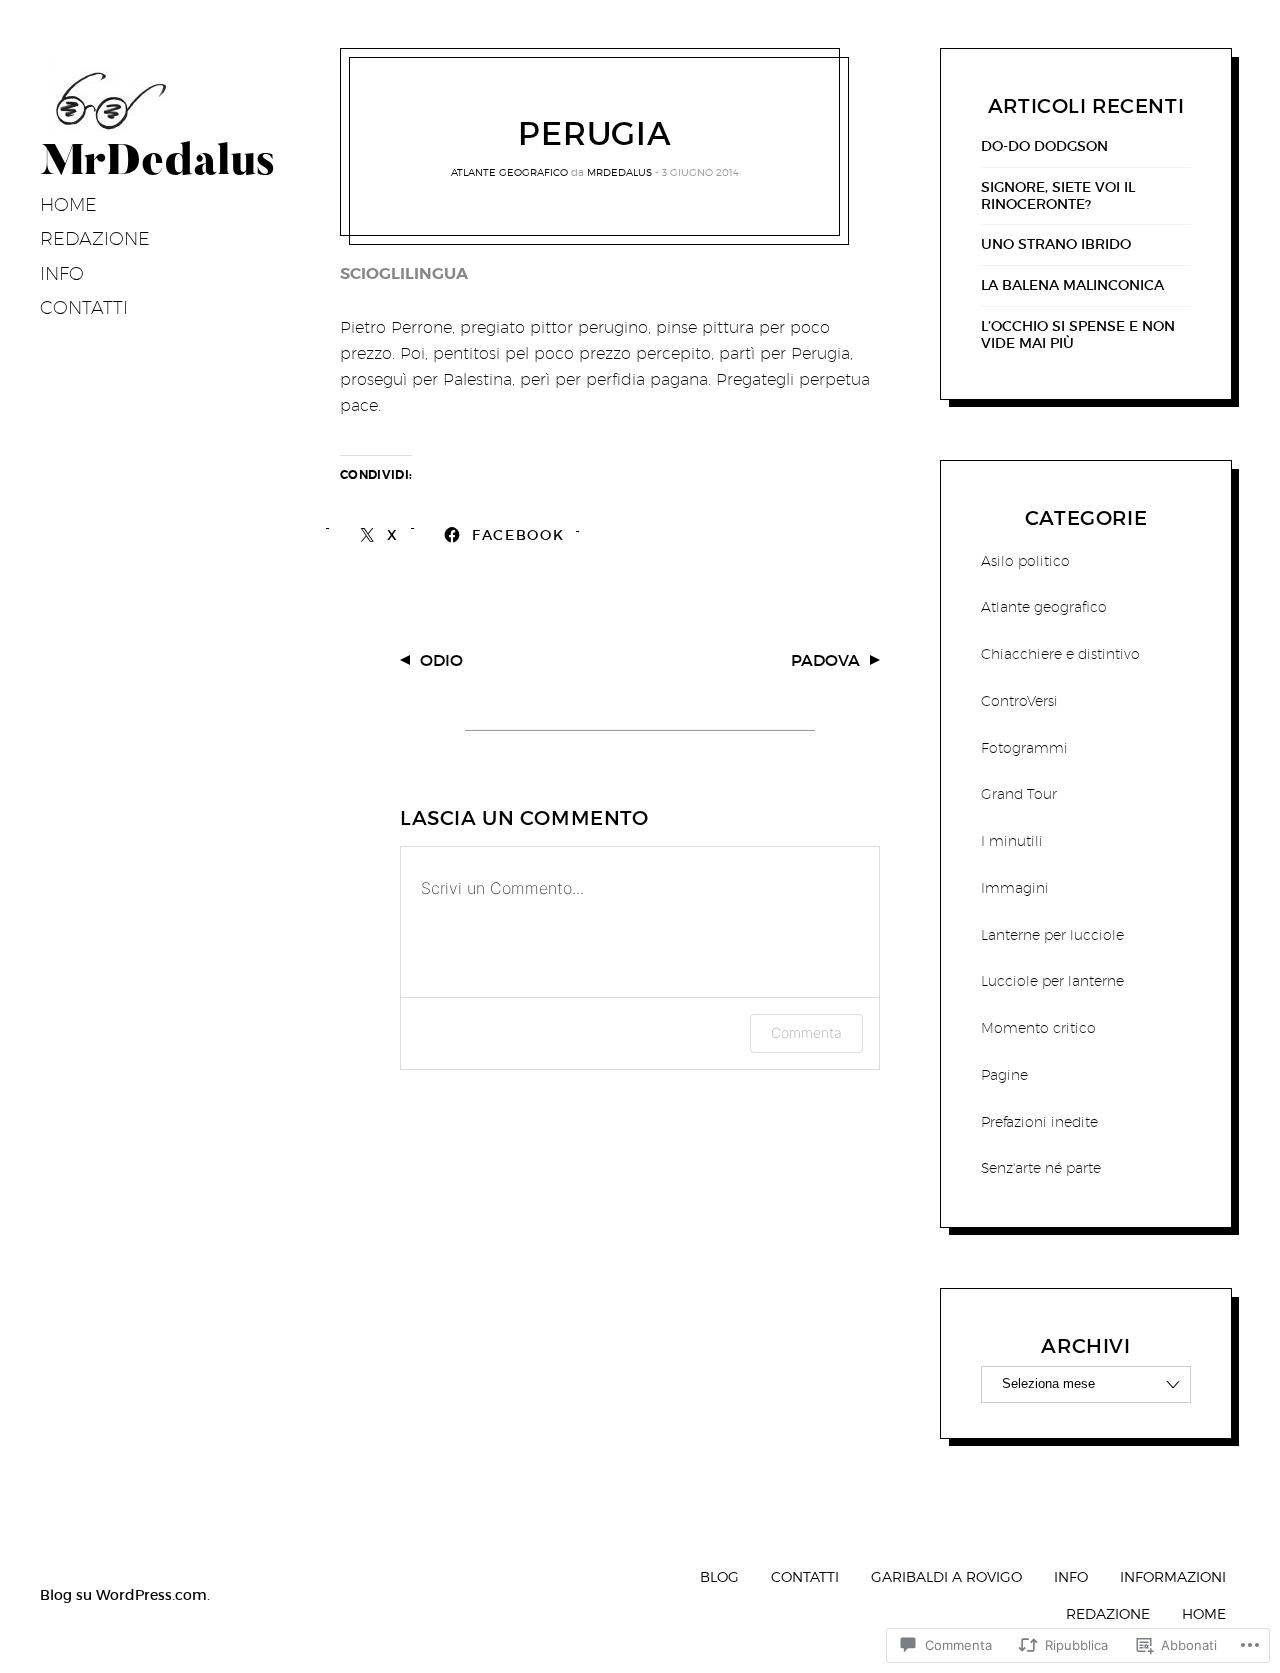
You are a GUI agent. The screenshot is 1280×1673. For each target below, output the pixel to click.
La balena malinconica (1072, 285)
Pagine (1004, 1075)
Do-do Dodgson (1044, 146)
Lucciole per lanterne (1052, 981)
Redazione (95, 238)
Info (62, 273)
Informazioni (1173, 1576)
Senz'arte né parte (1041, 1168)
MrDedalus (619, 172)
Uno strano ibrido (1056, 244)
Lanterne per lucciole (1052, 935)
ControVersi (1019, 701)
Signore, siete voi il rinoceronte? (1058, 196)
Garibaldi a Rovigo (946, 1576)
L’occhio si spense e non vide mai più (1078, 335)
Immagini (1015, 888)
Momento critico (1038, 1028)
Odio (441, 660)
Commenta (806, 1032)
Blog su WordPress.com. (125, 1595)
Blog (719, 1576)
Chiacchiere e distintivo (1060, 654)
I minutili (1012, 841)
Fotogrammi (1024, 748)
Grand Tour (1019, 794)
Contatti (84, 307)
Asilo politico (1025, 561)
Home (68, 204)
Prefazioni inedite (1039, 1122)
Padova (825, 660)
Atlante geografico (509, 172)
